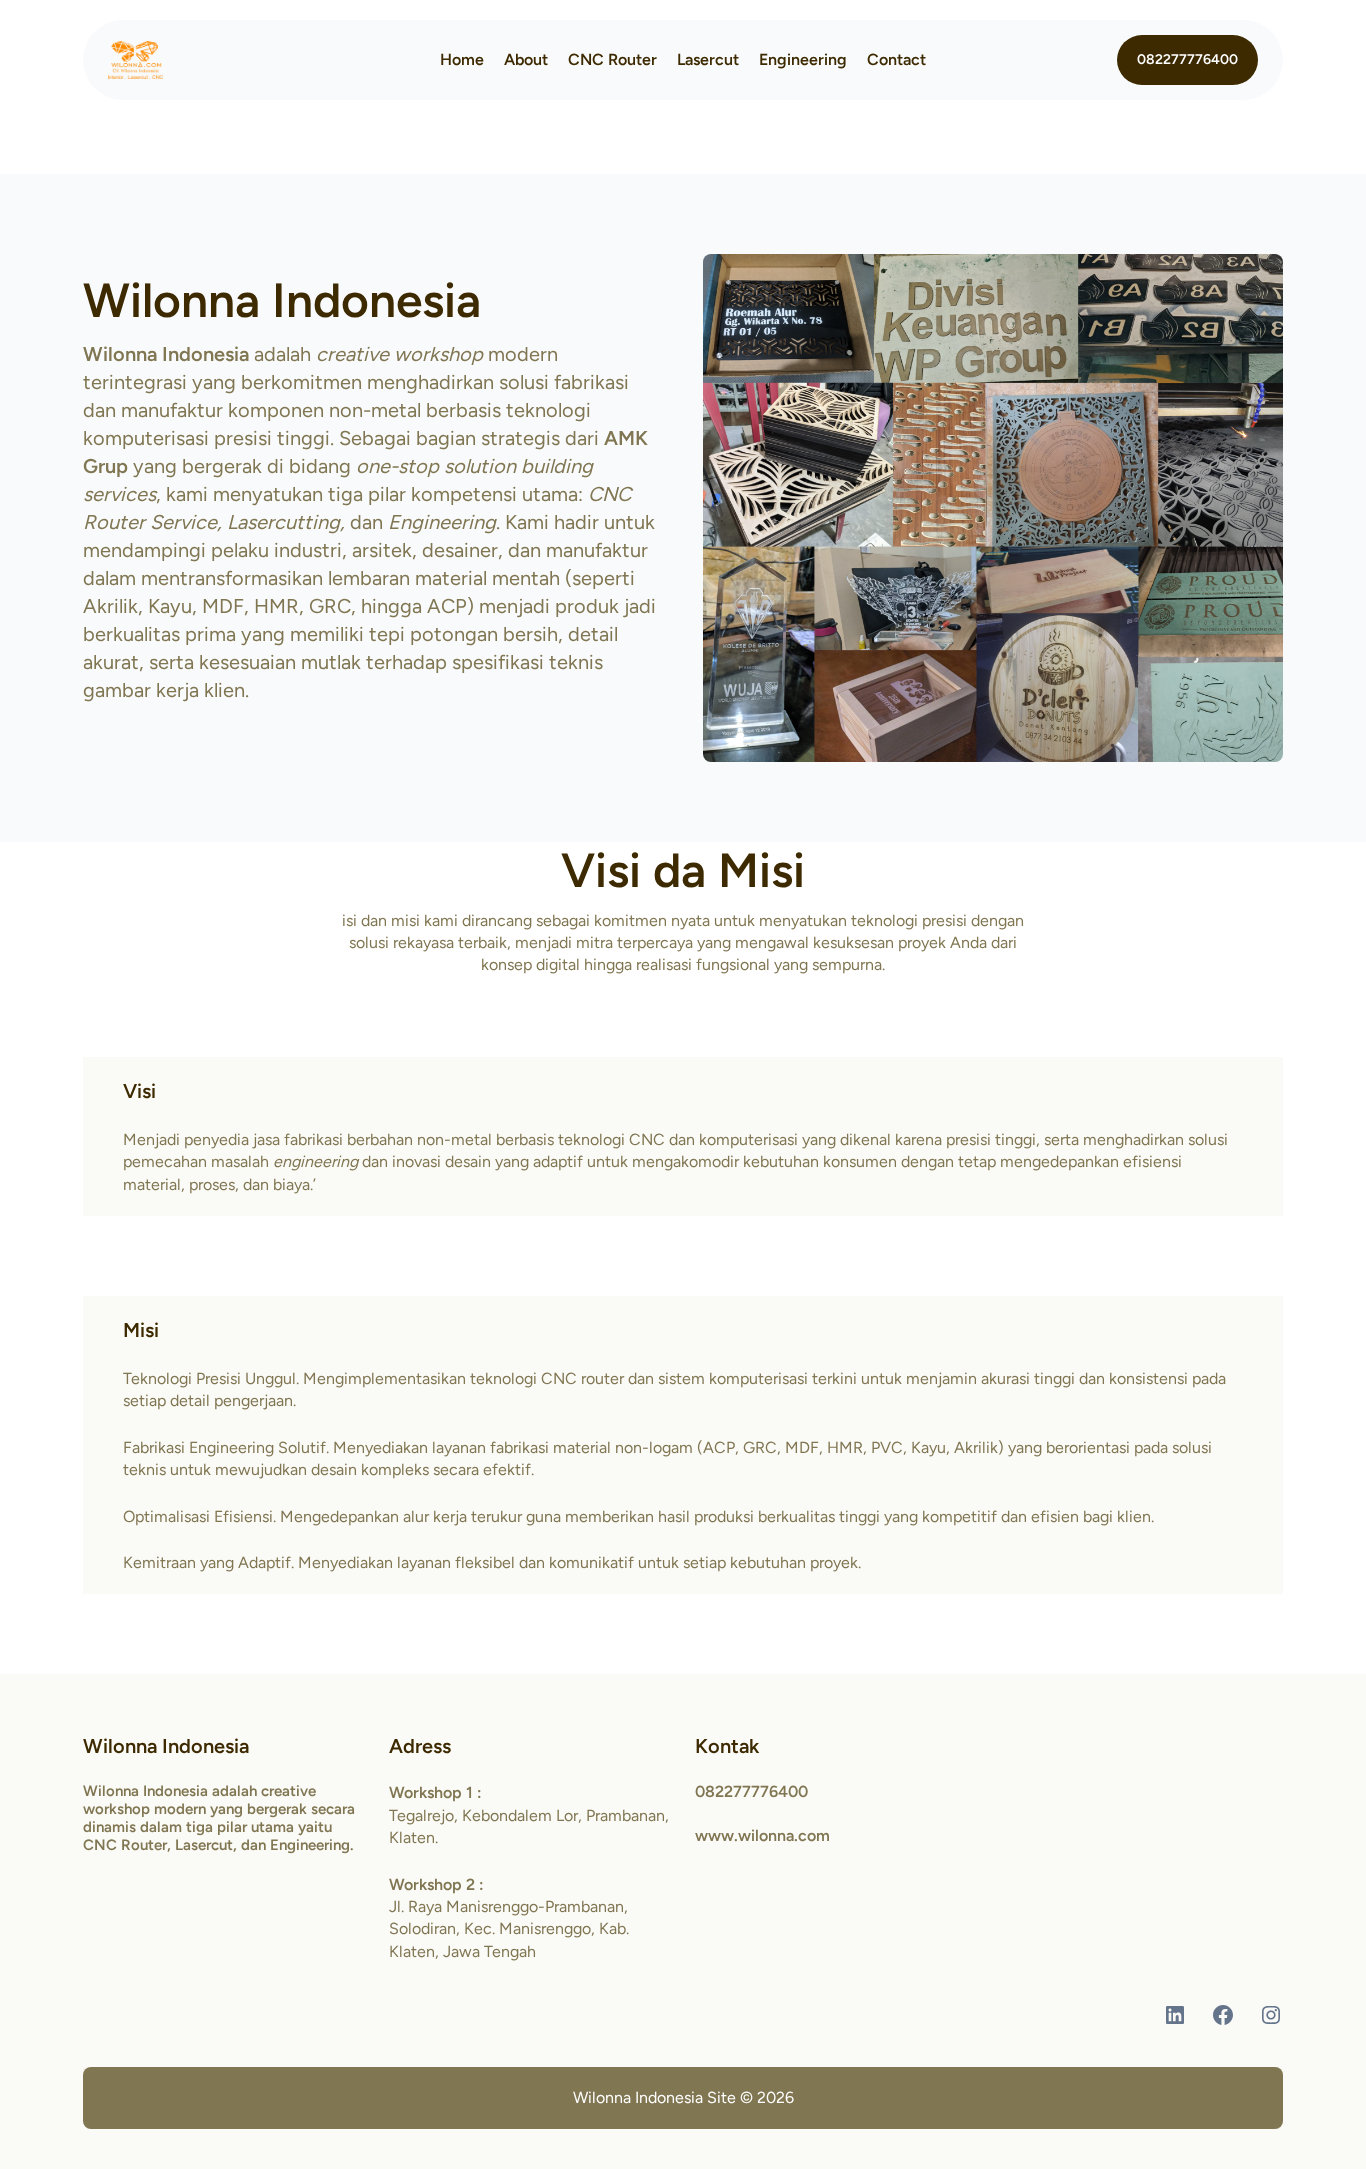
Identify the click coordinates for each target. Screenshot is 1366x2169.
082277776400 (1187, 59)
